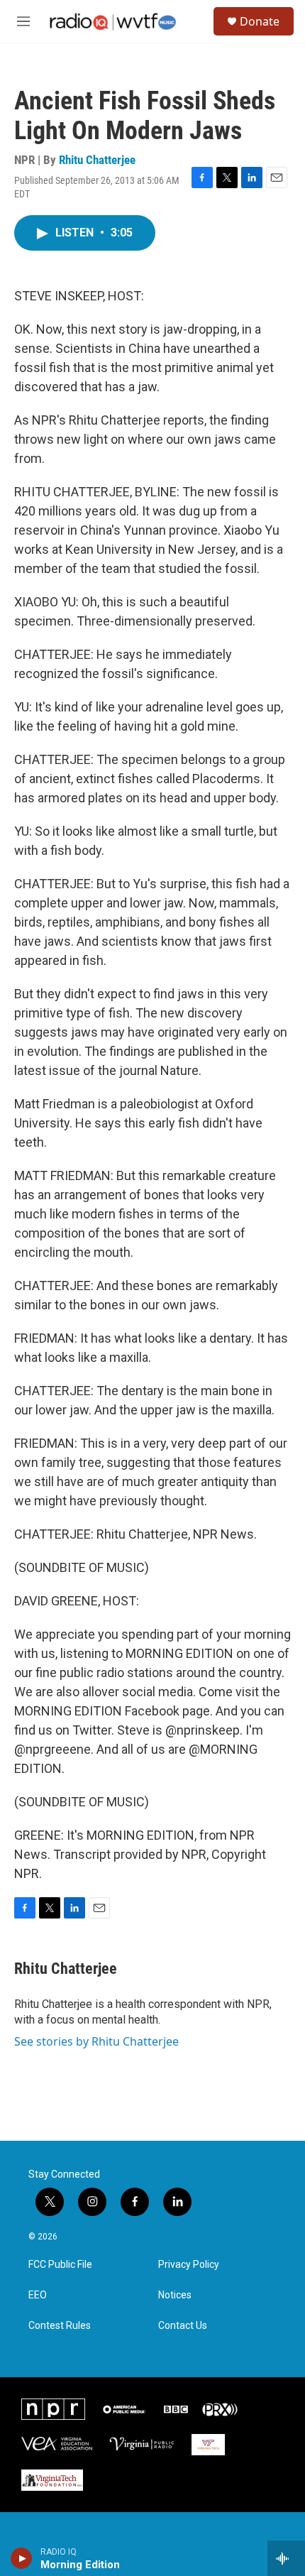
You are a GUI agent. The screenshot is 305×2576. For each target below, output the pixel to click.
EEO (38, 2295)
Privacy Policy (189, 2265)
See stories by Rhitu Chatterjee (96, 2041)
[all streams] (286, 2558)
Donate (260, 21)
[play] (22, 2558)
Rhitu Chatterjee (97, 160)
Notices (175, 2295)
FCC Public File (60, 2265)
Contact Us (183, 2326)
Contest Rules (60, 2326)
